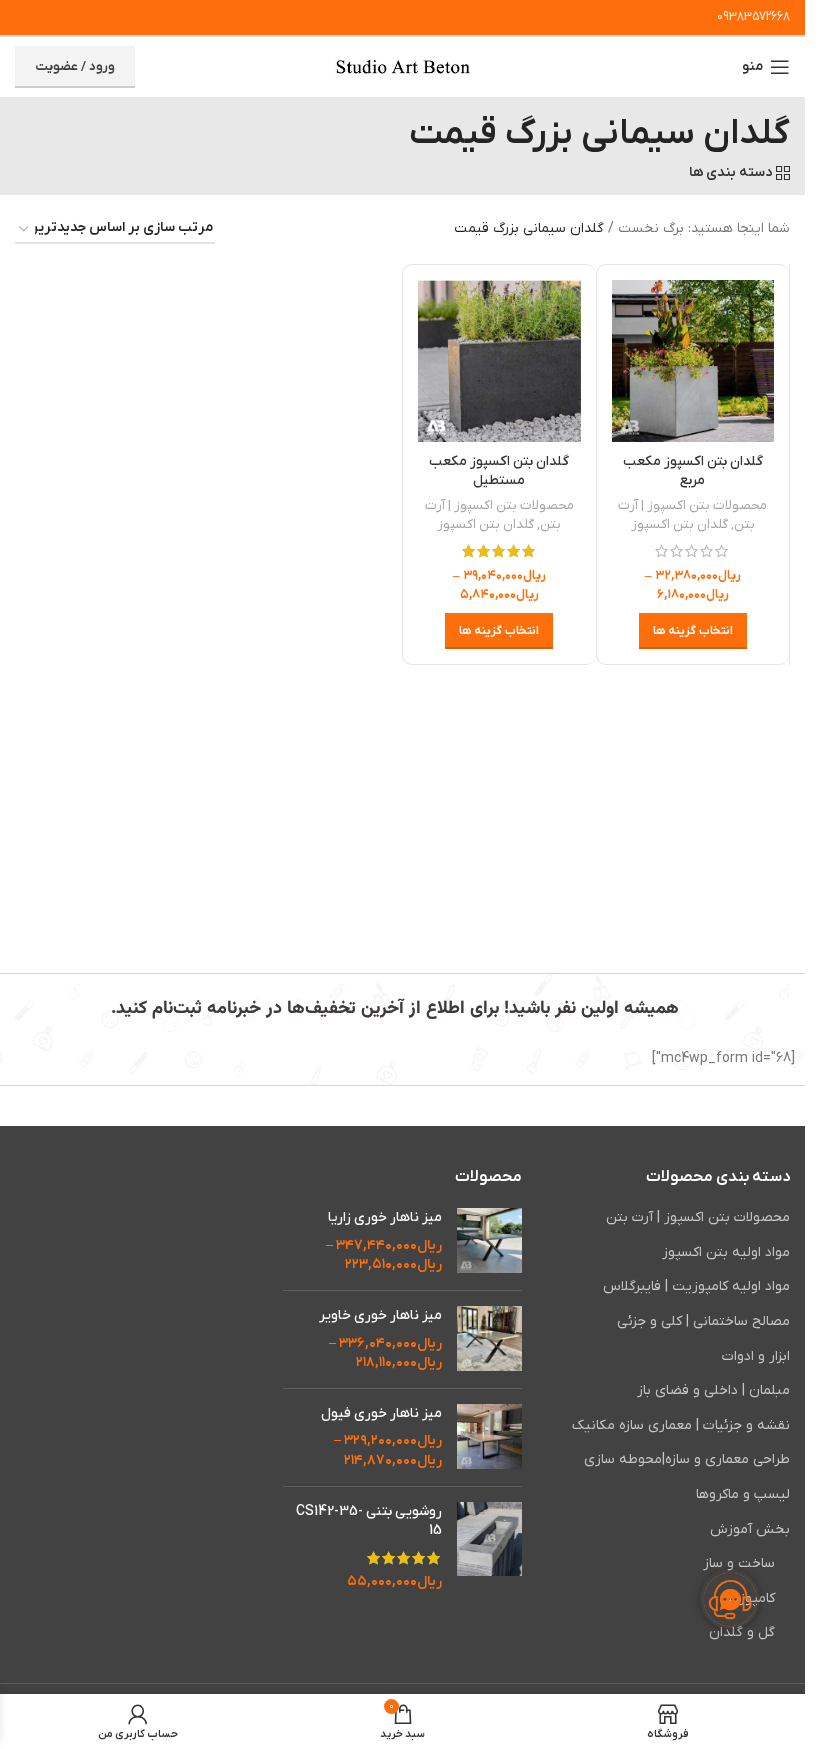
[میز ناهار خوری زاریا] (489, 1241)
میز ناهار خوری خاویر (380, 1315)
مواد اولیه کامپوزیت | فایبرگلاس (696, 1286)
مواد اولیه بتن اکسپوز (726, 1252)
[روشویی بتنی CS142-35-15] (489, 1547)
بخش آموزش (750, 1529)
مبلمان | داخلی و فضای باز (713, 1390)
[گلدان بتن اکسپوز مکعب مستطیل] (499, 361)
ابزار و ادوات (756, 1356)
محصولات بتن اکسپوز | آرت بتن (698, 1217)
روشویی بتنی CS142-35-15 (368, 1521)
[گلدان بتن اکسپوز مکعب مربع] (693, 361)
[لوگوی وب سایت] (403, 66)
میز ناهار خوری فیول (381, 1413)
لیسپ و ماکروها (743, 1494)
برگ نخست (651, 228)
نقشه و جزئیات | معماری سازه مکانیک (681, 1425)
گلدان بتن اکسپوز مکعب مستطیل (499, 471)
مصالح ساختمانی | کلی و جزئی (703, 1321)
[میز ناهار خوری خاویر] (489, 1339)
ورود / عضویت (75, 66)
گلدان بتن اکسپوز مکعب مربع (693, 471)
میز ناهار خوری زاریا (384, 1217)
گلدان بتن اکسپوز (679, 524)
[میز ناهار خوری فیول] (489, 1437)
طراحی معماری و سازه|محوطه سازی (687, 1459)
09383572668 (753, 17)
